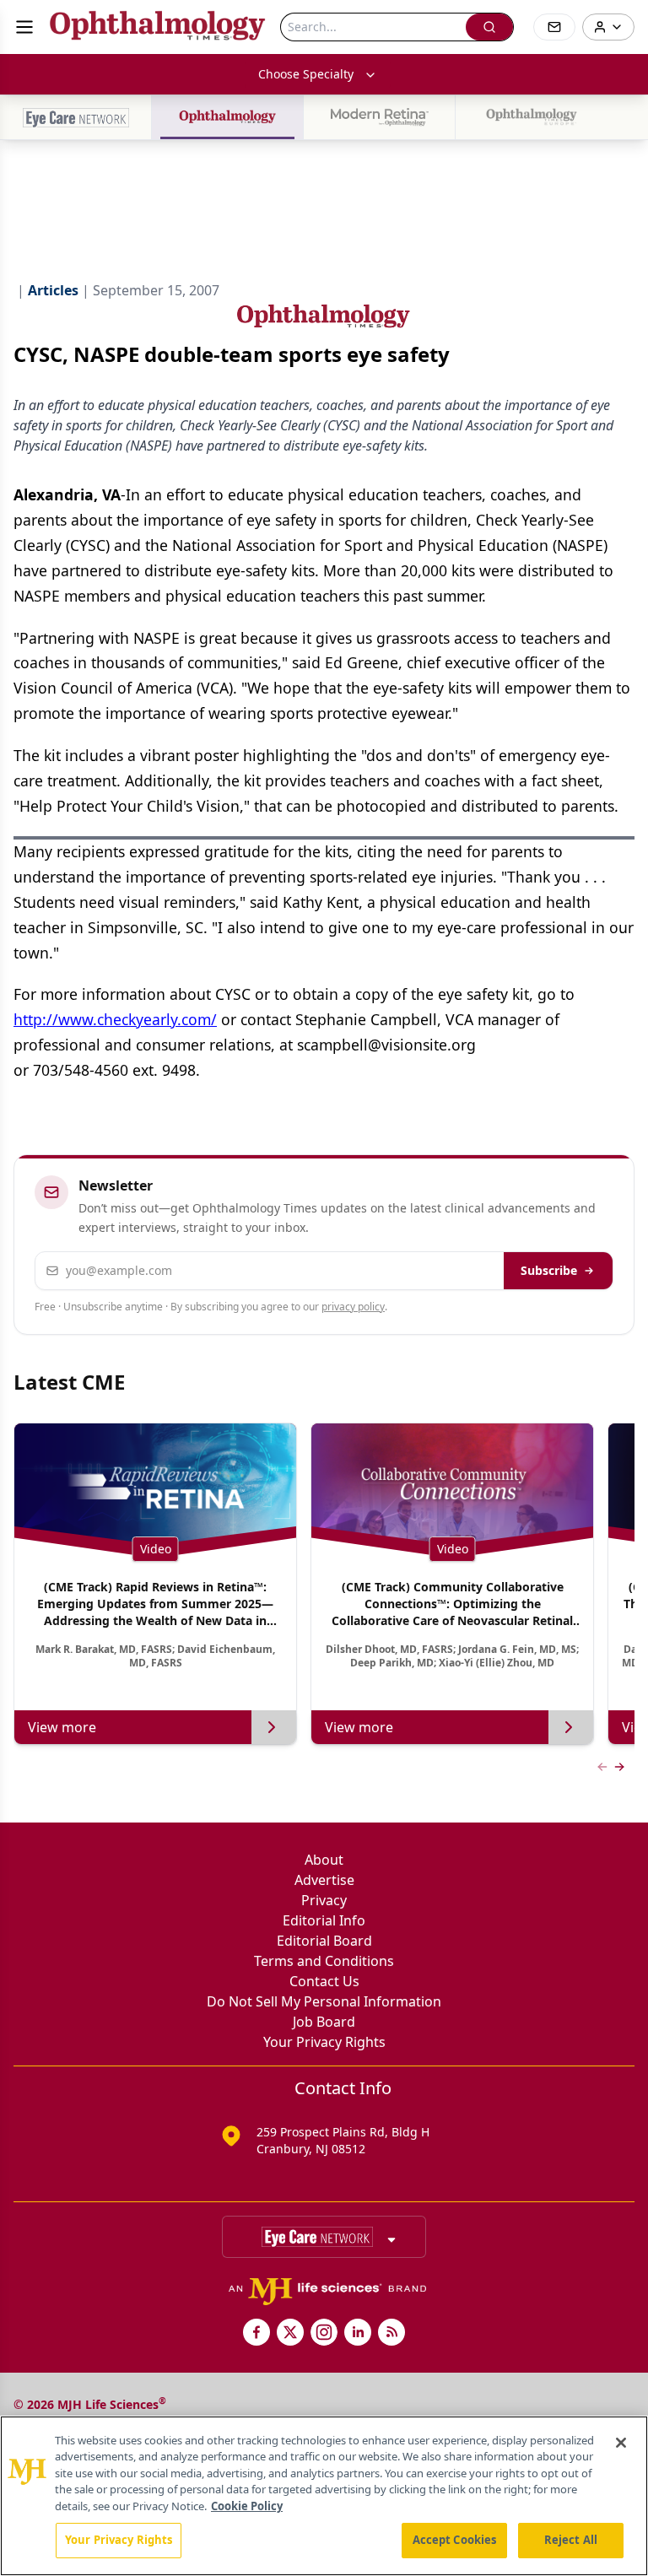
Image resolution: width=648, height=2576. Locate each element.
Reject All (571, 2540)
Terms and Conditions (324, 1961)
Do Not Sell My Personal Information (324, 2001)
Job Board (324, 2022)
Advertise (324, 1880)
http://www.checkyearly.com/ (115, 1019)
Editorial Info (324, 1920)
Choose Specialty (306, 74)
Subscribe (549, 1270)
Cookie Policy (247, 2506)
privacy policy (353, 1307)
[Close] (621, 2443)
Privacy (324, 1900)
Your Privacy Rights (324, 2042)
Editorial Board (324, 1941)
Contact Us (324, 1981)
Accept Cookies (455, 2540)
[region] (324, 2496)
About (324, 1860)
